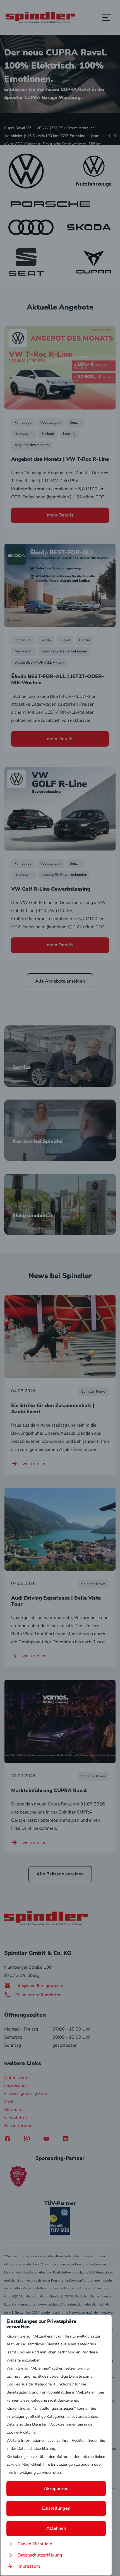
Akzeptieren (56, 2489)
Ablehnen (56, 2528)
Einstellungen (56, 2508)
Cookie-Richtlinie (35, 2544)
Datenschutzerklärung (40, 2555)
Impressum (29, 2566)
